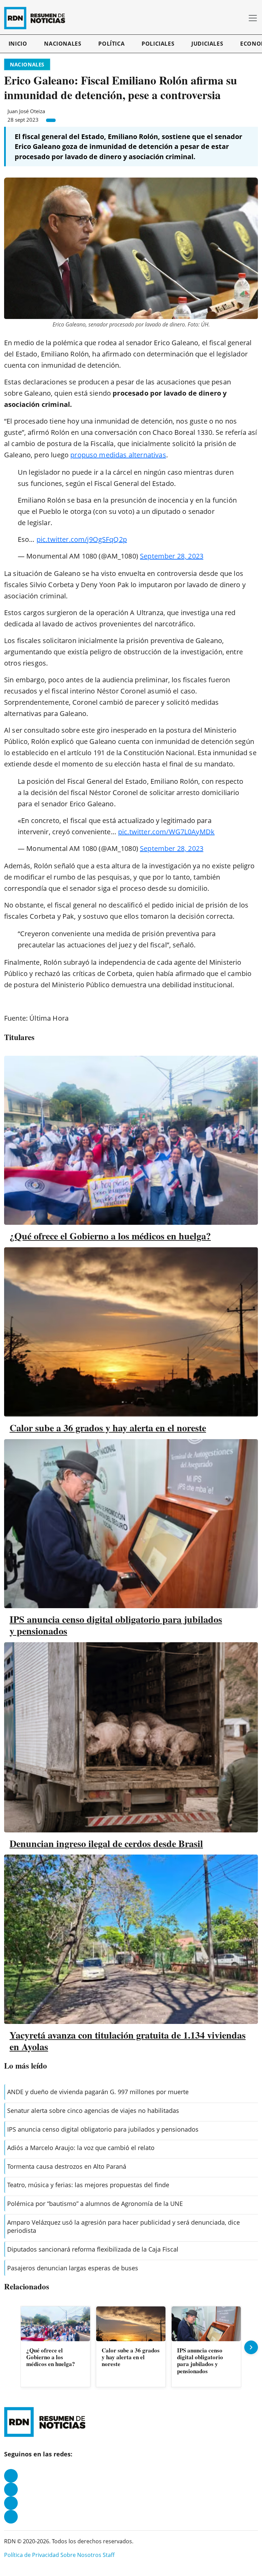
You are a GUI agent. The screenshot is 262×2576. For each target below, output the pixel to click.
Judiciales (207, 44)
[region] (131, 2347)
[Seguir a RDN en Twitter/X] (11, 2503)
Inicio (18, 44)
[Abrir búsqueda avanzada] (241, 18)
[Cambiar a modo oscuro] (231, 18)
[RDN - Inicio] (38, 18)
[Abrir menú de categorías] (253, 18)
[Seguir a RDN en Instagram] (11, 2489)
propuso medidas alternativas (118, 455)
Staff (109, 2555)
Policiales (158, 44)
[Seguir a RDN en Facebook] (11, 2476)
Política (111, 44)
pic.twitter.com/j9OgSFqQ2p (82, 539)
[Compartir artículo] (51, 120)
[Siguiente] (251, 2347)
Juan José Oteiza (26, 111)
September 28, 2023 (172, 556)
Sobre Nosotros (81, 2555)
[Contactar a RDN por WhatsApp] (11, 2517)
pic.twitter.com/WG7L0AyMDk (166, 832)
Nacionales (63, 44)
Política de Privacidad (32, 2555)
